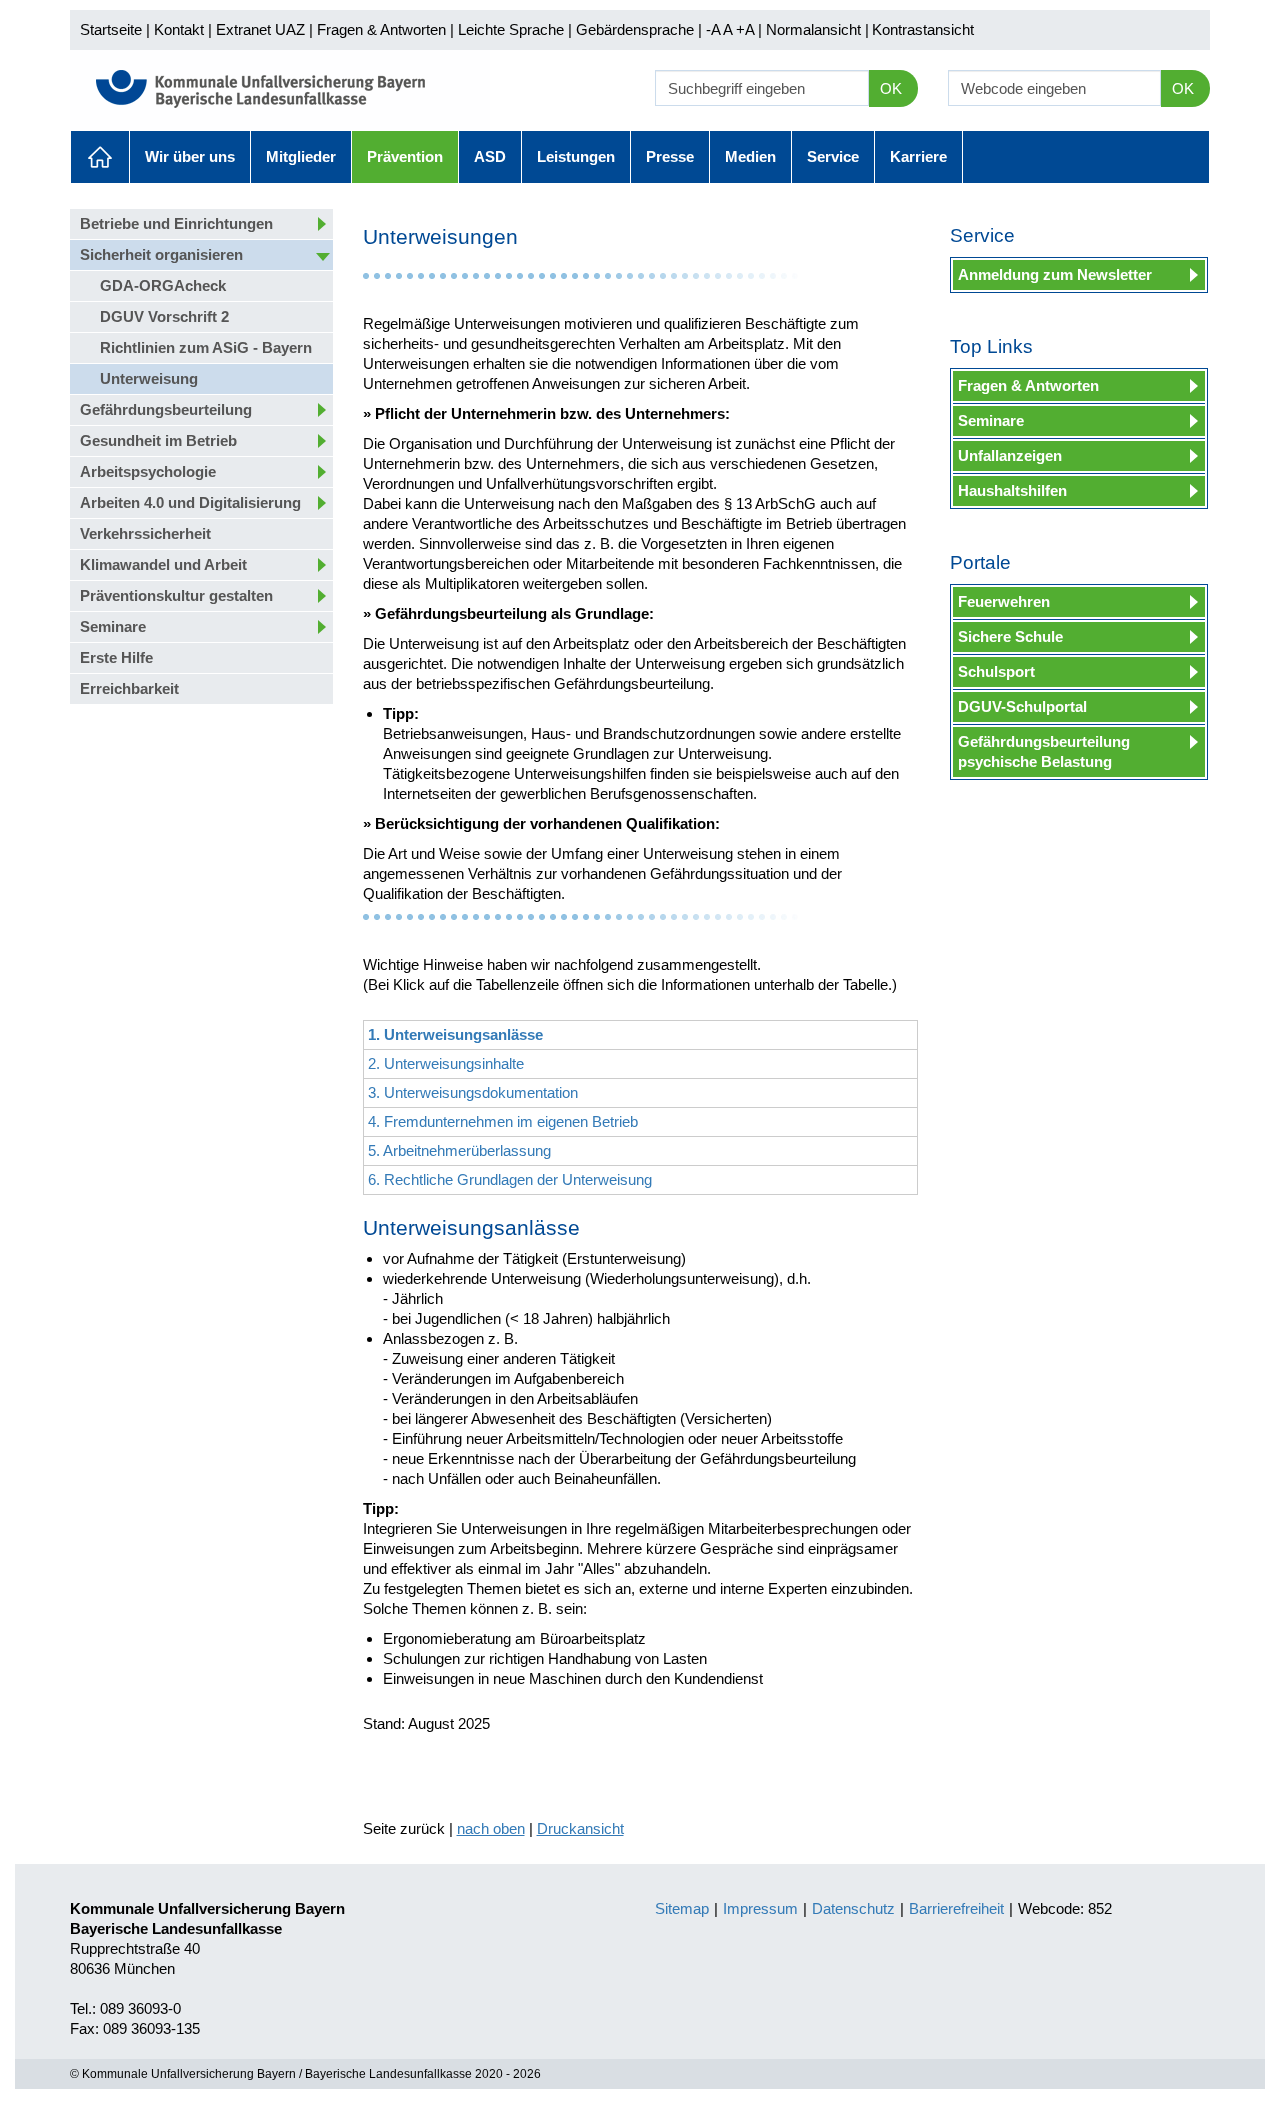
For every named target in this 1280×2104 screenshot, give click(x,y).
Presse (670, 156)
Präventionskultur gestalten (176, 595)
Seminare (113, 626)
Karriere (918, 156)
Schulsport (996, 671)
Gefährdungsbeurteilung (166, 409)
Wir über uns (190, 156)
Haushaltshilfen (1012, 490)
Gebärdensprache (635, 29)
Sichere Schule (1010, 636)
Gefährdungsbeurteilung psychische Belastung (1044, 751)
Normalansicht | (817, 29)
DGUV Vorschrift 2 (164, 316)
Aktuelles (100, 157)
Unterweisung (149, 378)
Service (833, 156)
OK (891, 88)
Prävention (405, 156)
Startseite (111, 29)
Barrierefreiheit (956, 1908)
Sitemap (682, 1908)
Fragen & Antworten (381, 29)
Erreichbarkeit (129, 688)
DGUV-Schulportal (1022, 706)
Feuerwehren (1004, 601)
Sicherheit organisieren (161, 254)
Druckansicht (580, 1828)
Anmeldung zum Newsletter (1055, 274)
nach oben (491, 1828)
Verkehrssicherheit (145, 533)
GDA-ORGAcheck (163, 285)
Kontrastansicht (923, 29)
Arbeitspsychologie (148, 471)
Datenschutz (853, 1908)
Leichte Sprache (511, 29)
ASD (490, 156)
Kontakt (179, 29)
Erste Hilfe (116, 657)
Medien (750, 156)
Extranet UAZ (260, 29)
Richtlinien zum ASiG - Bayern (206, 347)
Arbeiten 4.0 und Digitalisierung (190, 502)
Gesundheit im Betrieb (158, 440)
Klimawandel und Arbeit (163, 564)
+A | (747, 29)
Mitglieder (301, 156)
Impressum (760, 1908)
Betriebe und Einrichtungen (176, 223)
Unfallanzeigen (1010, 455)
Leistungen (576, 156)
